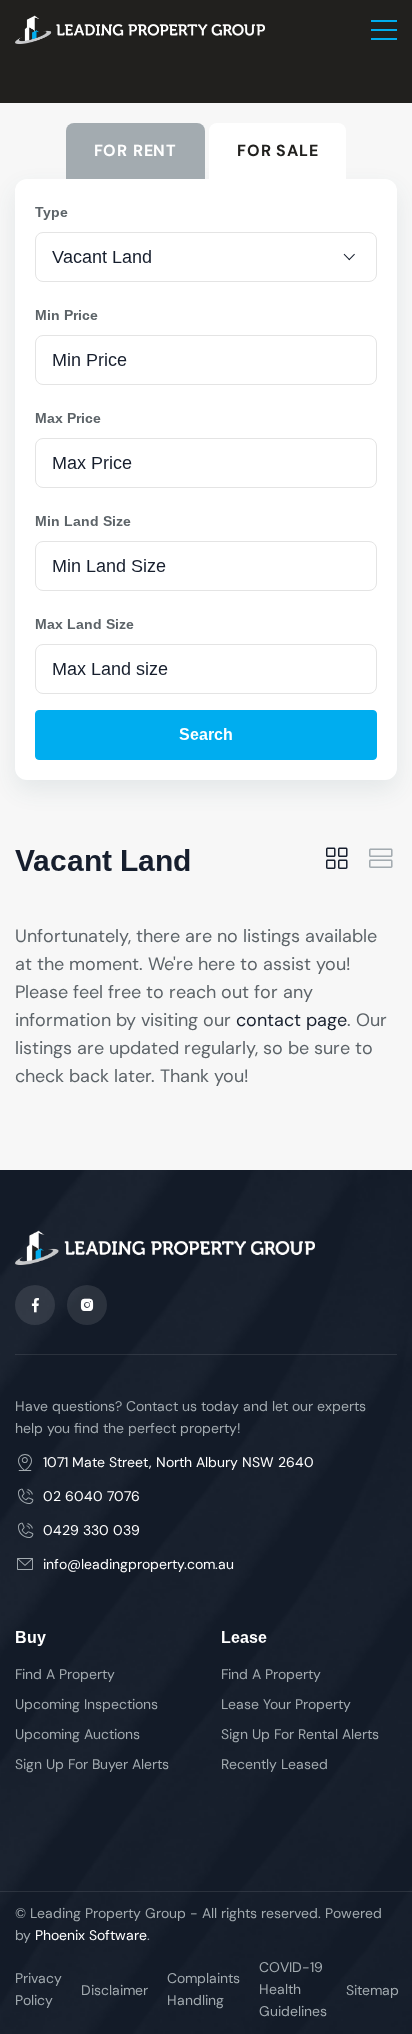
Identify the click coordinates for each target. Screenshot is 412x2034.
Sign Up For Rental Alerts (300, 1734)
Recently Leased (274, 1764)
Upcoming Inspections (86, 1704)
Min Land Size (83, 521)
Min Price (66, 315)
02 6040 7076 (91, 1496)
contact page (291, 1020)
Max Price (68, 418)
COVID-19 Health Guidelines (293, 1989)
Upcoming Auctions (77, 1734)
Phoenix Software (91, 1935)
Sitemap (372, 1990)
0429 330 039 (91, 1530)
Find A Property (65, 1674)
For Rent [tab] (135, 150)
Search (206, 734)
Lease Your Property (286, 1704)
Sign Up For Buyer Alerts (92, 1764)
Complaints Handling (203, 1989)
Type (51, 212)
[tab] (337, 861)
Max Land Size (84, 624)
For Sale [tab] (277, 150)
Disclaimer (114, 1990)
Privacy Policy (38, 1989)
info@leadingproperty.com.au (138, 1564)
